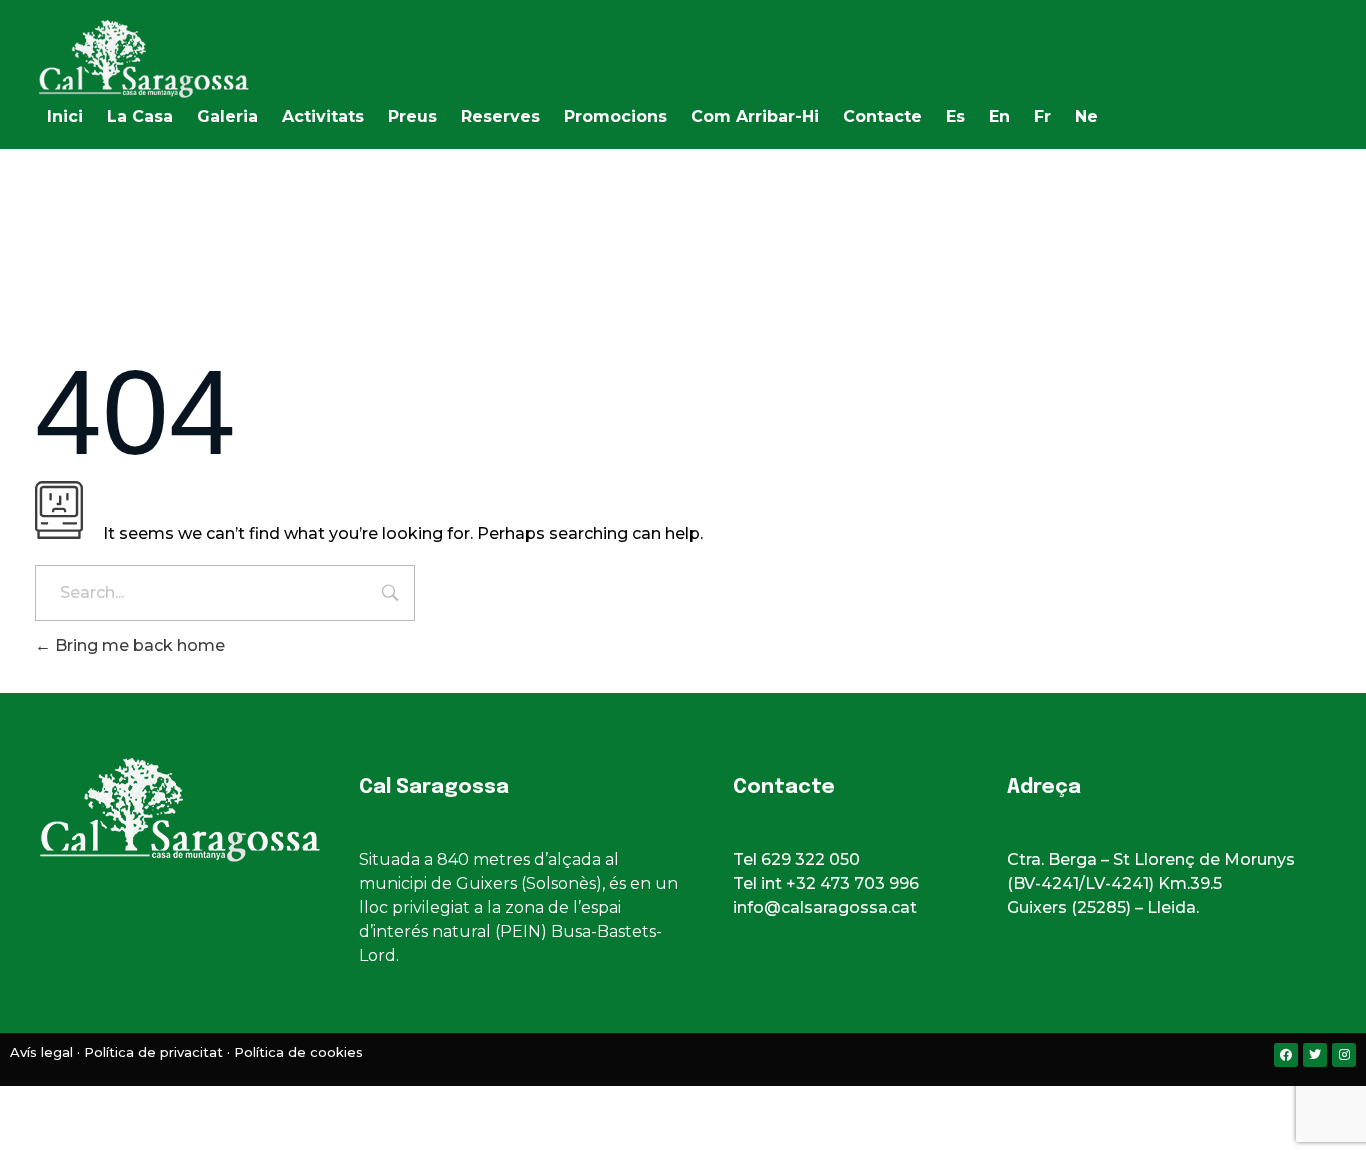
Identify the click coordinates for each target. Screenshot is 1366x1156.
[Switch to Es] (663, 1105)
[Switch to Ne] (723, 1105)
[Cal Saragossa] (185, 59)
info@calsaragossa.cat (825, 907)
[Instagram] (1344, 1055)
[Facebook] (1286, 1055)
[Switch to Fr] (703, 1105)
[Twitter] (1315, 1055)
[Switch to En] (683, 1105)
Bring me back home (138, 645)
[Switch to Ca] (643, 1105)
